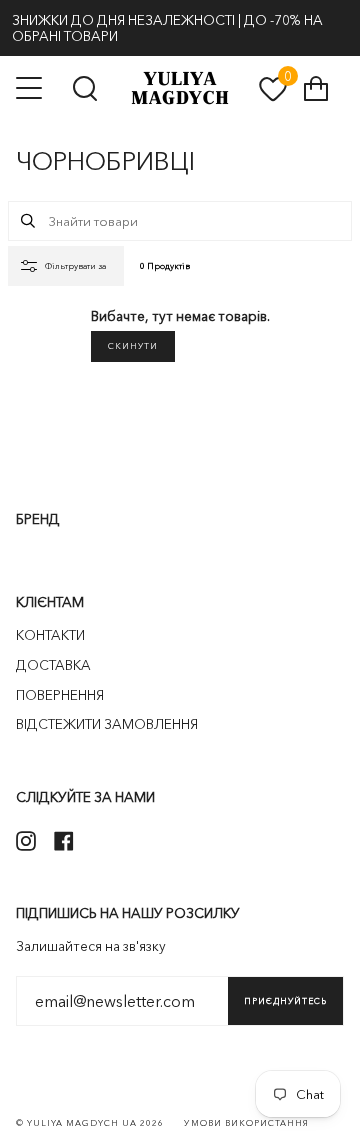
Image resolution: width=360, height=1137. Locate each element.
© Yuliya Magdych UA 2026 (90, 1123)
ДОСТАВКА (53, 665)
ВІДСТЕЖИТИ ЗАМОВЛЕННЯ (107, 724)
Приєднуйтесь (285, 1001)
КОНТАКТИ (50, 635)
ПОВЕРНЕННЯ (60, 695)
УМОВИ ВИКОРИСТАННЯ (246, 1123)
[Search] (28, 221)
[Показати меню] (31, 88)
